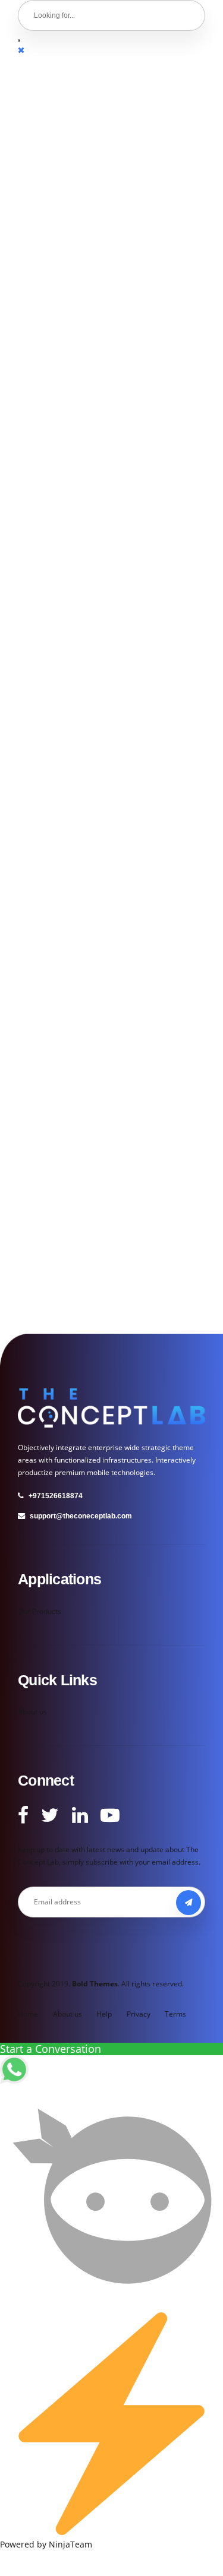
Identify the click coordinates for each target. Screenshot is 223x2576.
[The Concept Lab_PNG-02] (111, 1408)
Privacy (139, 2014)
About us (32, 1712)
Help (104, 2014)
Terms (175, 2014)
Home (28, 2014)
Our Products (40, 1611)
